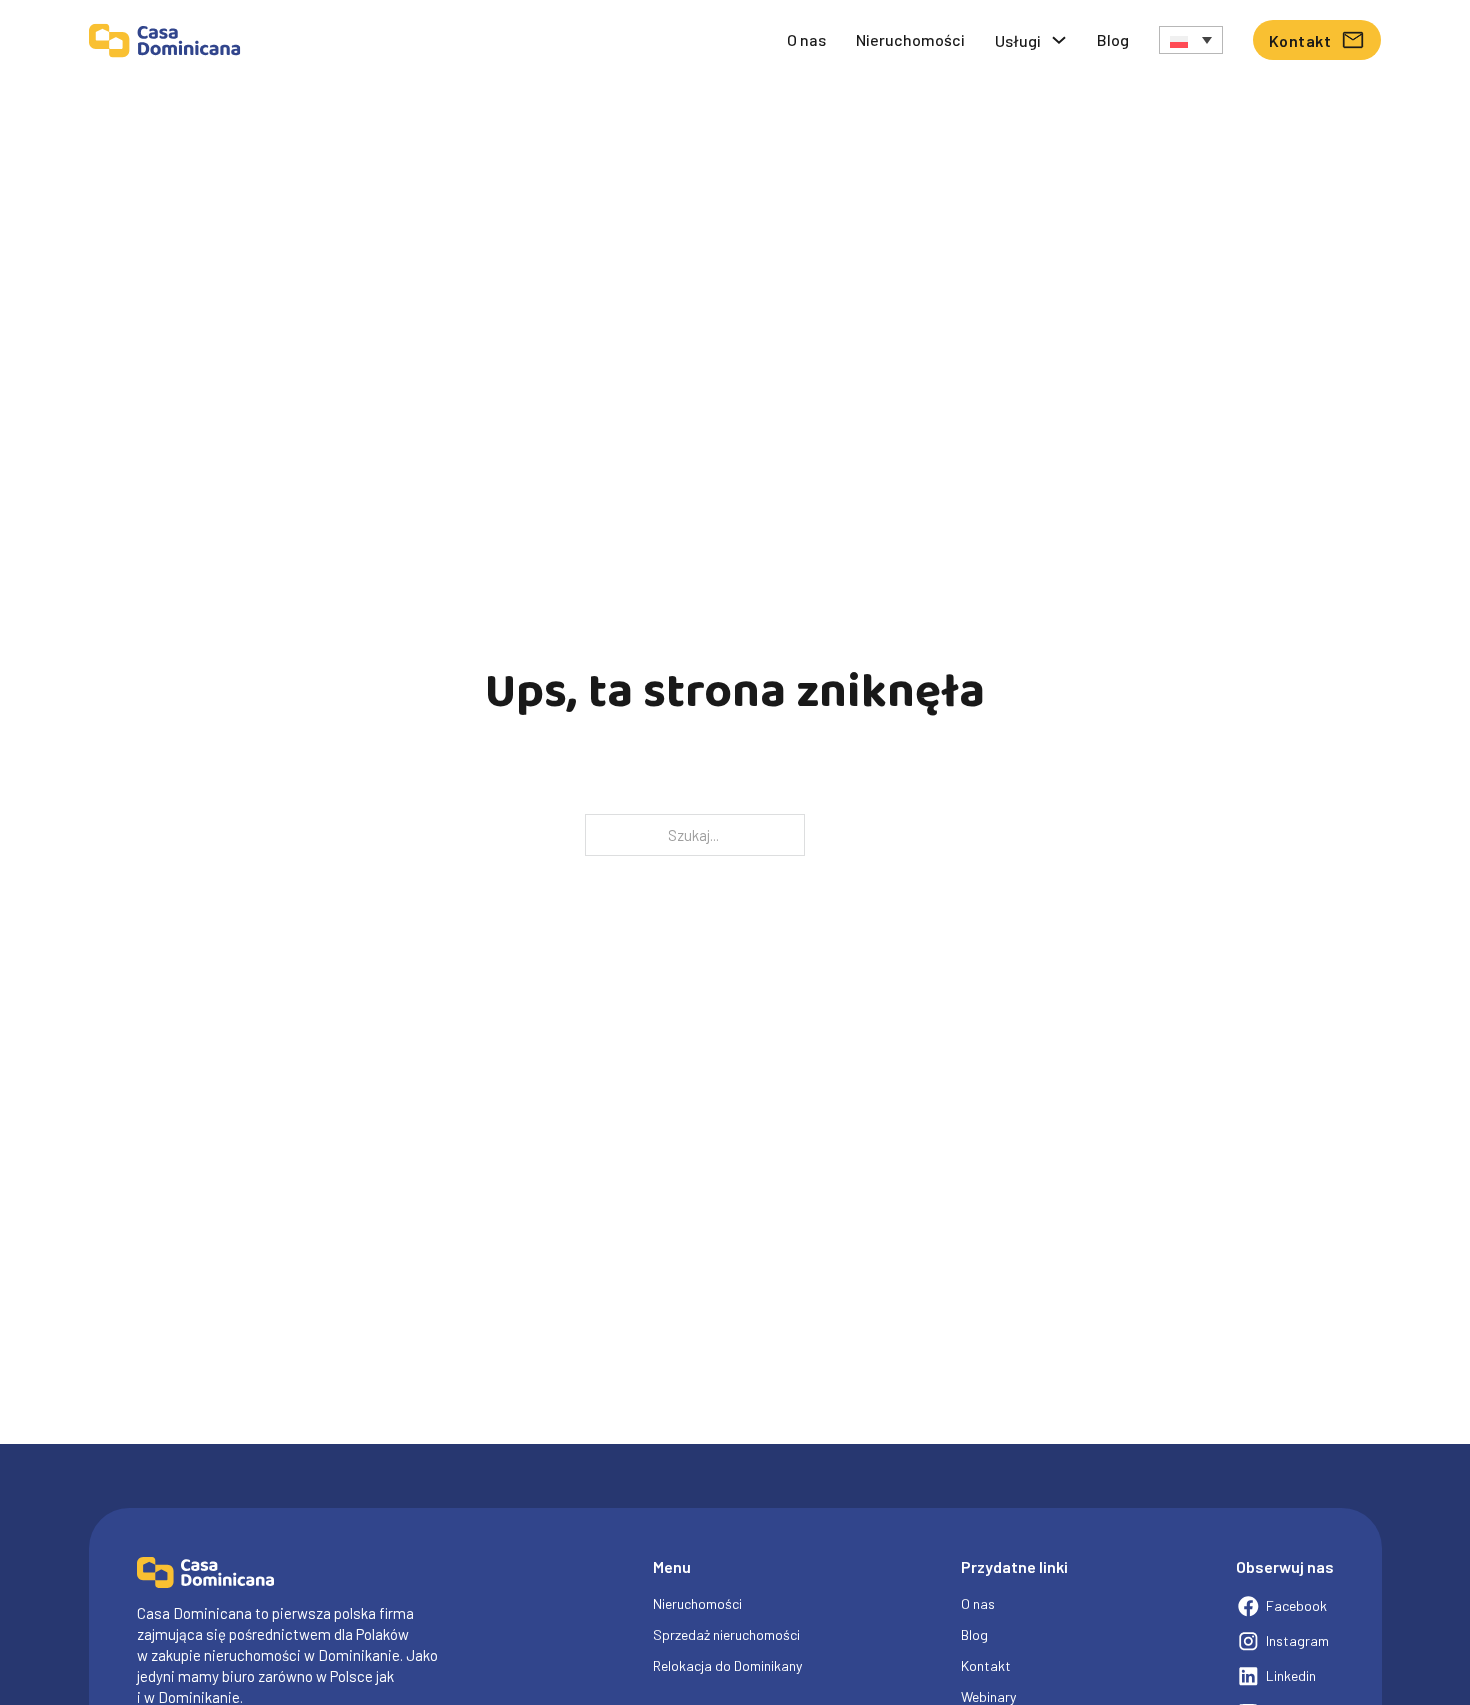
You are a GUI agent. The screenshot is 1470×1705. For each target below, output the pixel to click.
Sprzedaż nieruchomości (726, 1634)
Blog (1113, 39)
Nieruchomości (910, 39)
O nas (806, 39)
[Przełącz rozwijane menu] (1059, 40)
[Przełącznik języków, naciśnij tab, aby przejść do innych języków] (1191, 39)
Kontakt (1300, 40)
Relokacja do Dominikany (727, 1665)
